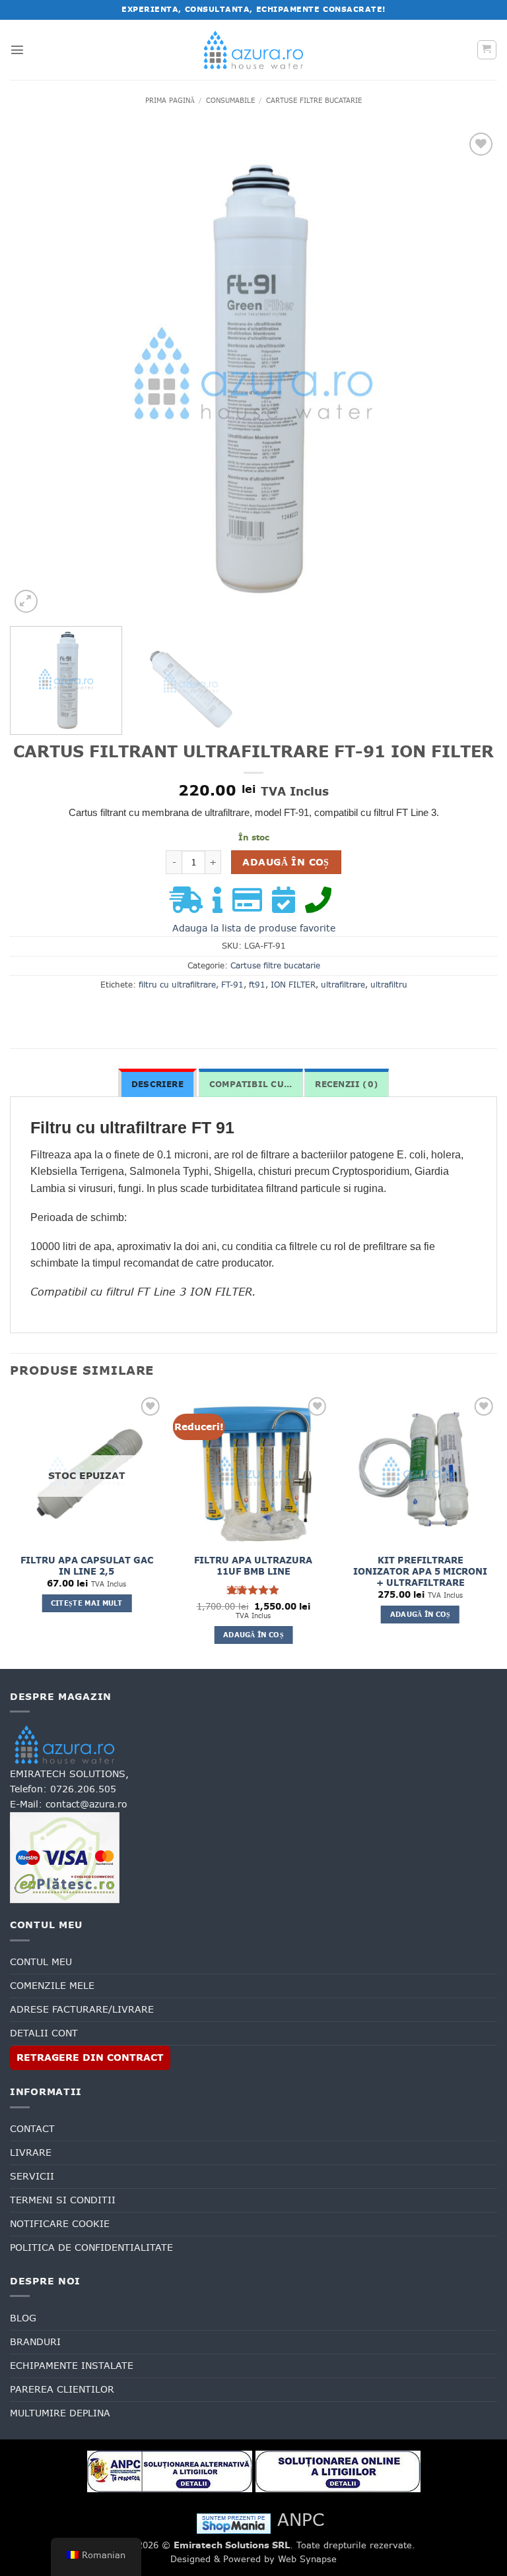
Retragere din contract (90, 2058)
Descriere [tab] (157, 1084)
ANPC (301, 2520)
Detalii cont (44, 2033)
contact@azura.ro (86, 1804)
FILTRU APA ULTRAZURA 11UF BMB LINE (253, 1566)
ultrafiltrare (343, 985)
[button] (17, 49)
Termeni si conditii (63, 2200)
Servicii (32, 2176)
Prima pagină (170, 100)
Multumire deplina (60, 2413)
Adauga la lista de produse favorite (254, 928)
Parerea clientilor (62, 2389)
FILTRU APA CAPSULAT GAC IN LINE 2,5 (87, 1566)
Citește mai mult (87, 1603)
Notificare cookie (60, 2224)
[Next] (471, 373)
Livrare (31, 2152)
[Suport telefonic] (321, 906)
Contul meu (41, 1962)
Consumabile (230, 100)
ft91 (257, 985)
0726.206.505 (83, 1789)
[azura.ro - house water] (253, 50)
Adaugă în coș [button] (253, 1635)
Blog (23, 2318)
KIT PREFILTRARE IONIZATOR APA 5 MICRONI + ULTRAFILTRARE (420, 1572)
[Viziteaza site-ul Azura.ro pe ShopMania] (234, 2523)
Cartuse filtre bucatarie (314, 100)
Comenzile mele (52, 1986)
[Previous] (36, 373)
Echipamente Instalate (72, 2366)
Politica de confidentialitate (91, 2247)
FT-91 (232, 985)
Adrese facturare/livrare (82, 2009)
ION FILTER (293, 985)
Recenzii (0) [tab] (347, 1084)
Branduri (35, 2342)
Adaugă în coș (286, 862)
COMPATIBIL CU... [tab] (251, 1084)
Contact (32, 2129)
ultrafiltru (389, 985)
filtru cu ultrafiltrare (177, 985)
